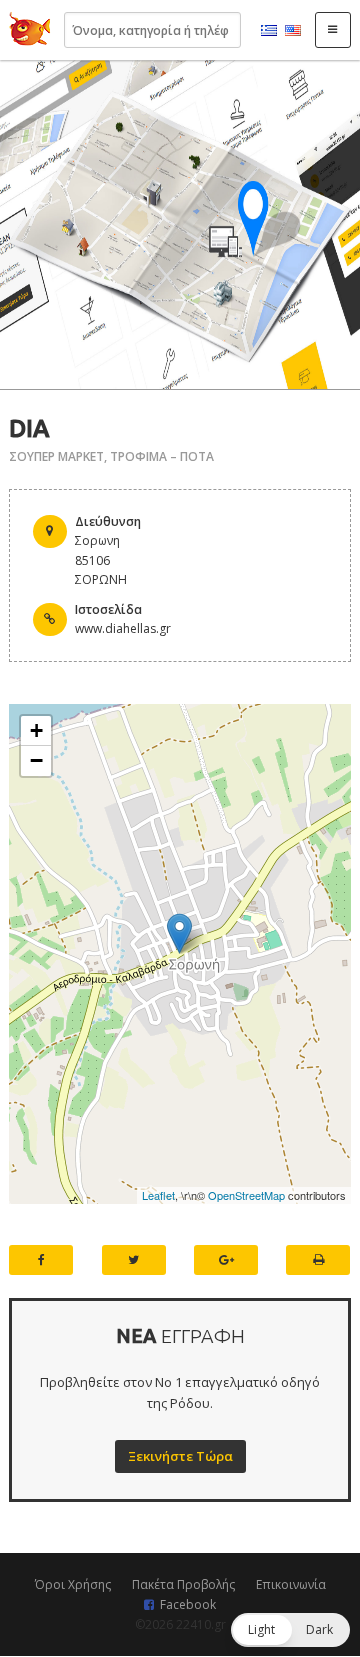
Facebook (188, 1604)
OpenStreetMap (246, 1195)
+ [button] (36, 730)
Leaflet (158, 1195)
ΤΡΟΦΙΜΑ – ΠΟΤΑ (162, 456)
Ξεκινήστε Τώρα (180, 1456)
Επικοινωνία (291, 1584)
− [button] (36, 760)
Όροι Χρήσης (73, 1584)
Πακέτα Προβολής (183, 1584)
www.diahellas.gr (123, 628)
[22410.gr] (30, 30)
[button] (290, 1630)
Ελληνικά (269, 31)
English (293, 31)
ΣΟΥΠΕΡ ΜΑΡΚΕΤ (56, 456)
